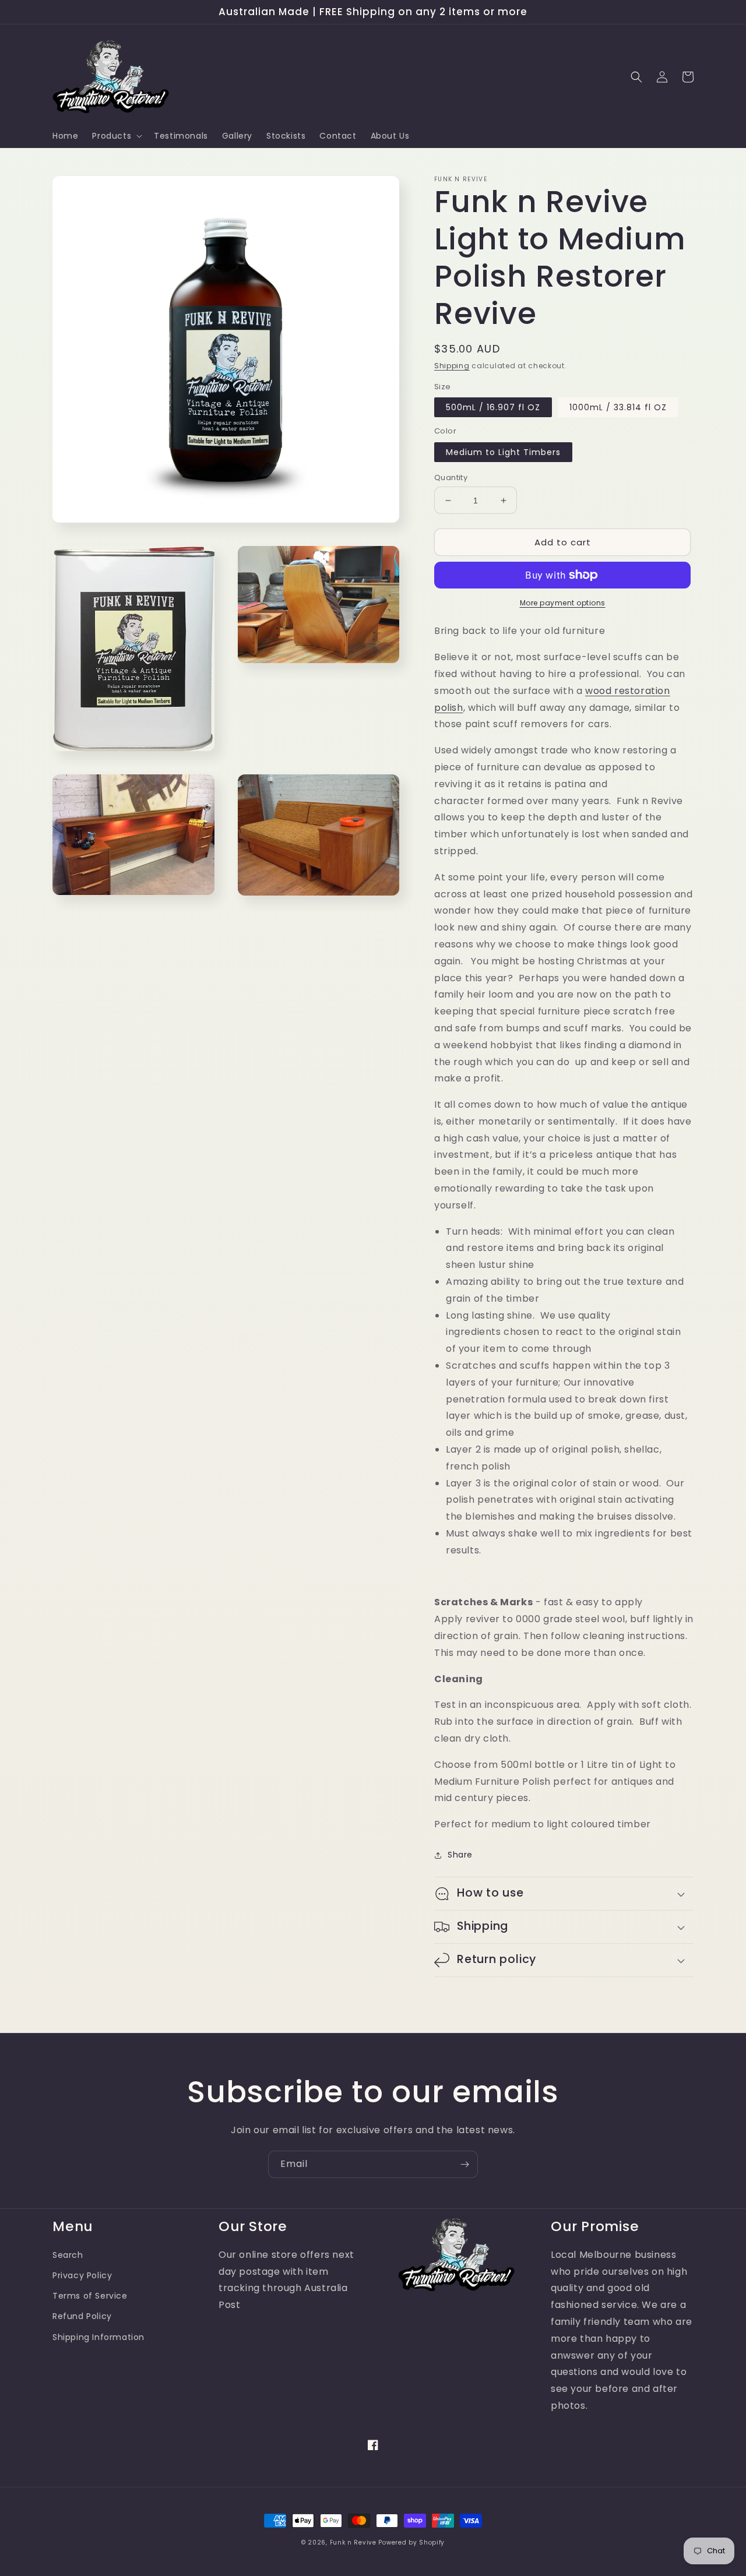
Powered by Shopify (411, 2542)
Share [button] (460, 1855)
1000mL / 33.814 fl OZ (618, 407)
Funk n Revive (353, 2542)
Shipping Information (98, 2337)
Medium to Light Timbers (503, 452)
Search (68, 2255)
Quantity (451, 478)
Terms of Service (90, 2296)
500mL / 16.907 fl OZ (493, 407)
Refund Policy (82, 2316)
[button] (116, 136)
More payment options (563, 603)
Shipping (452, 366)
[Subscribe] (465, 2164)
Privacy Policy (82, 2275)
